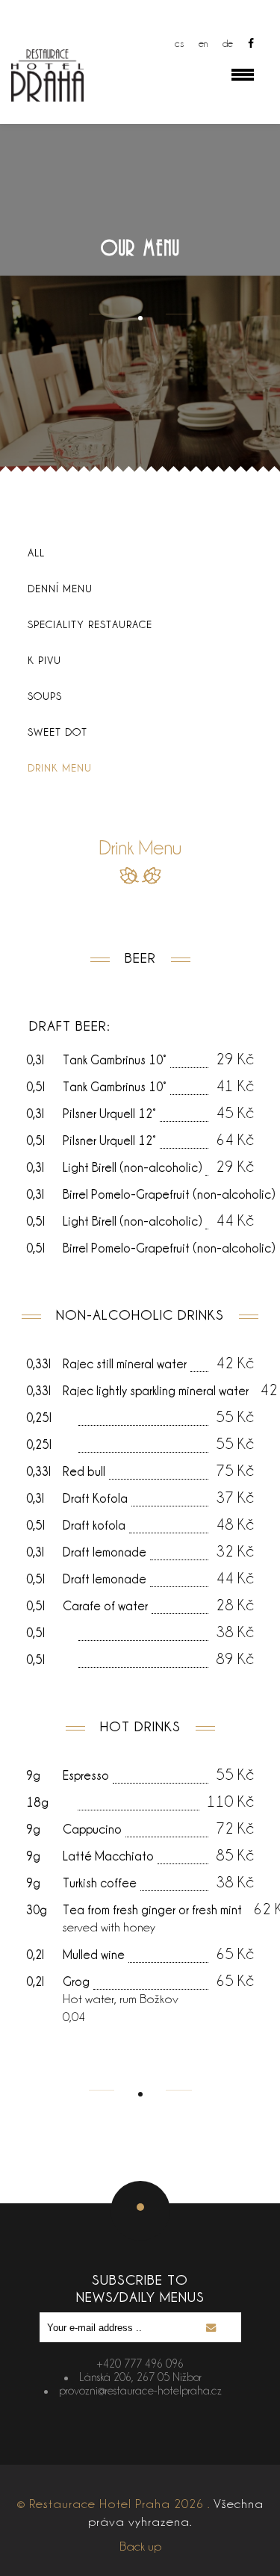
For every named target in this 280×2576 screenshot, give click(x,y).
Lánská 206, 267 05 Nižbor (140, 2377)
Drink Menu (60, 767)
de (228, 43)
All (36, 552)
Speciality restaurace (90, 624)
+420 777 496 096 (140, 2364)
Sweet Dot (57, 732)
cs (179, 43)
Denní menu (60, 588)
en (203, 43)
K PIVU (44, 660)
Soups (45, 696)
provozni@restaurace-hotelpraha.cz (140, 2390)
